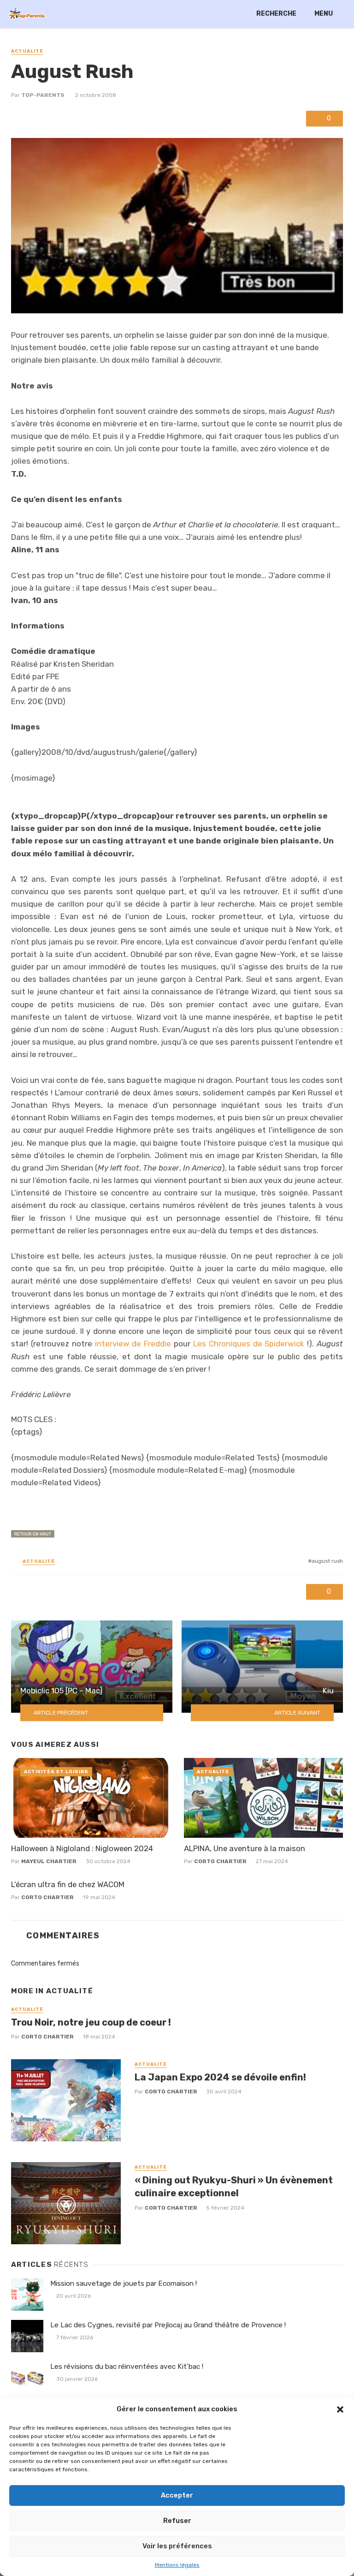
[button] (340, 2409)
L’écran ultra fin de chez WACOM (68, 1884)
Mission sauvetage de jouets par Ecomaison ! (124, 2283)
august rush (327, 1561)
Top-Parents (43, 95)
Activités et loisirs (56, 1772)
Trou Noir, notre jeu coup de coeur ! (91, 2022)
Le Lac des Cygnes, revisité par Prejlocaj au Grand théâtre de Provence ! (168, 2325)
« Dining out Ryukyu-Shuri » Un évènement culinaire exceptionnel (234, 2187)
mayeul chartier (49, 1861)
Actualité (27, 51)
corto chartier (220, 1861)
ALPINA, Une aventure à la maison (245, 1848)
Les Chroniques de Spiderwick (249, 1344)
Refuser (177, 2521)
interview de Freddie (133, 1344)
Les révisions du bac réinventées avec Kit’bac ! (127, 2367)
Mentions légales (177, 2565)
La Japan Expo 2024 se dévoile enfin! (220, 2077)
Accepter (177, 2495)
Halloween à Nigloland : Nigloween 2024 (82, 1848)
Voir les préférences (177, 2546)
